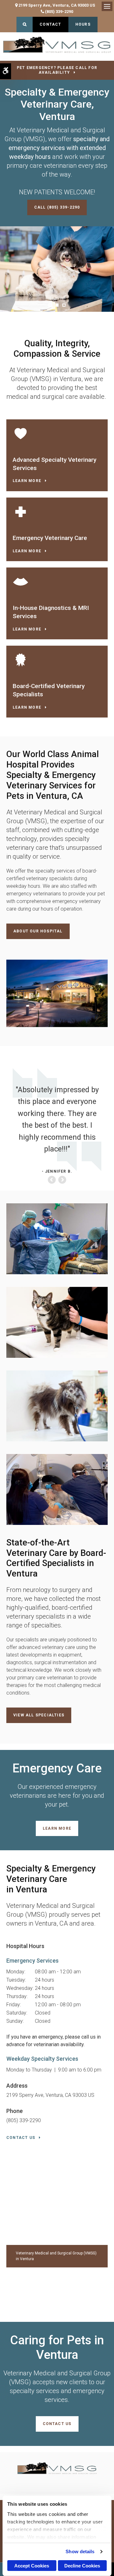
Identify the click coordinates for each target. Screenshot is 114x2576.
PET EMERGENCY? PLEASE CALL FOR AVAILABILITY (57, 70)
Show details (80, 2551)
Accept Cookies (32, 2566)
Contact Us (21, 2138)
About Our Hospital (38, 931)
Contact (50, 24)
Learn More (27, 481)
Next (62, 1180)
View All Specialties (39, 1715)
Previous (52, 1180)
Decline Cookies (82, 2566)
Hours (83, 24)
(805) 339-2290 (59, 12)
